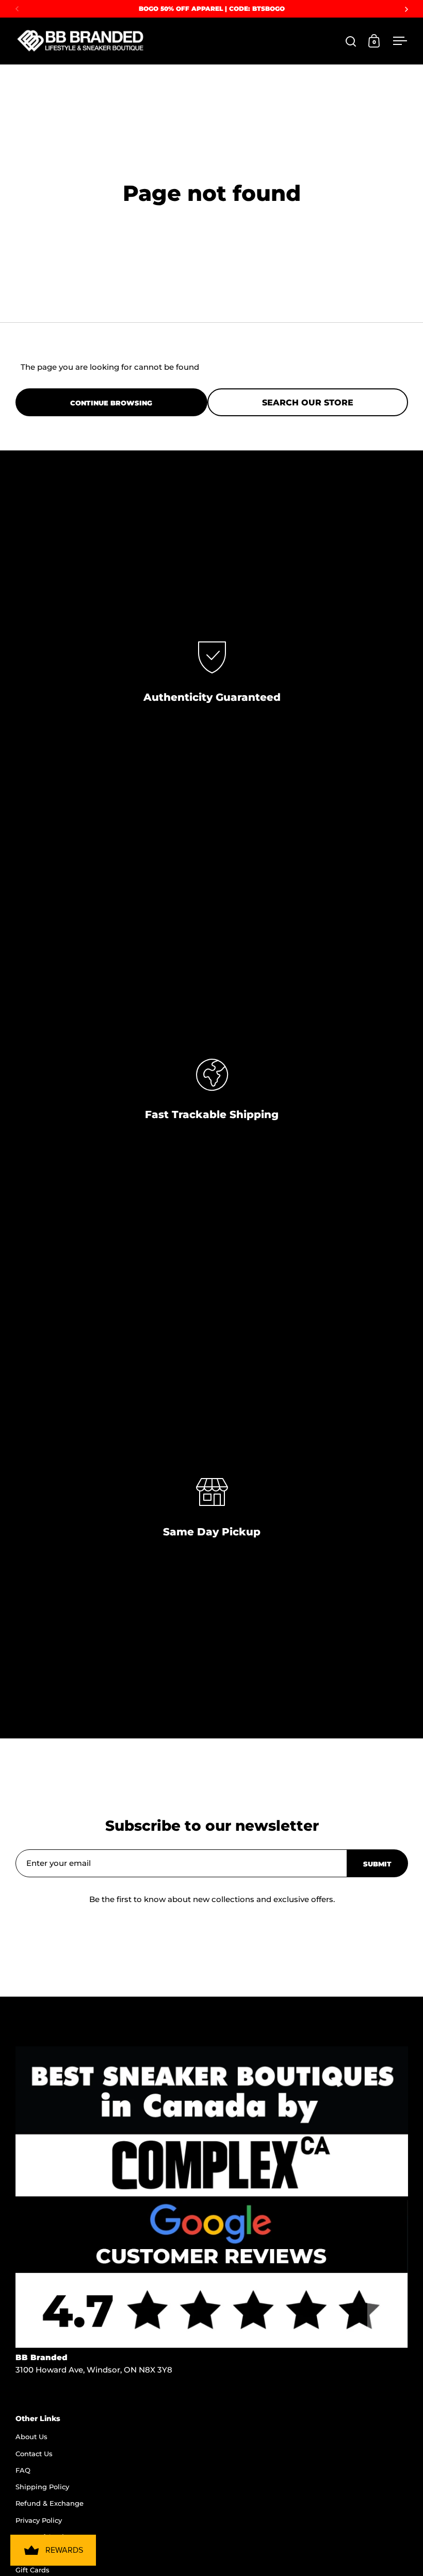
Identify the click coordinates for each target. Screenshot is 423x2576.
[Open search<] (351, 41)
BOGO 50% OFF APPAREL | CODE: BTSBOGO (212, 9)
